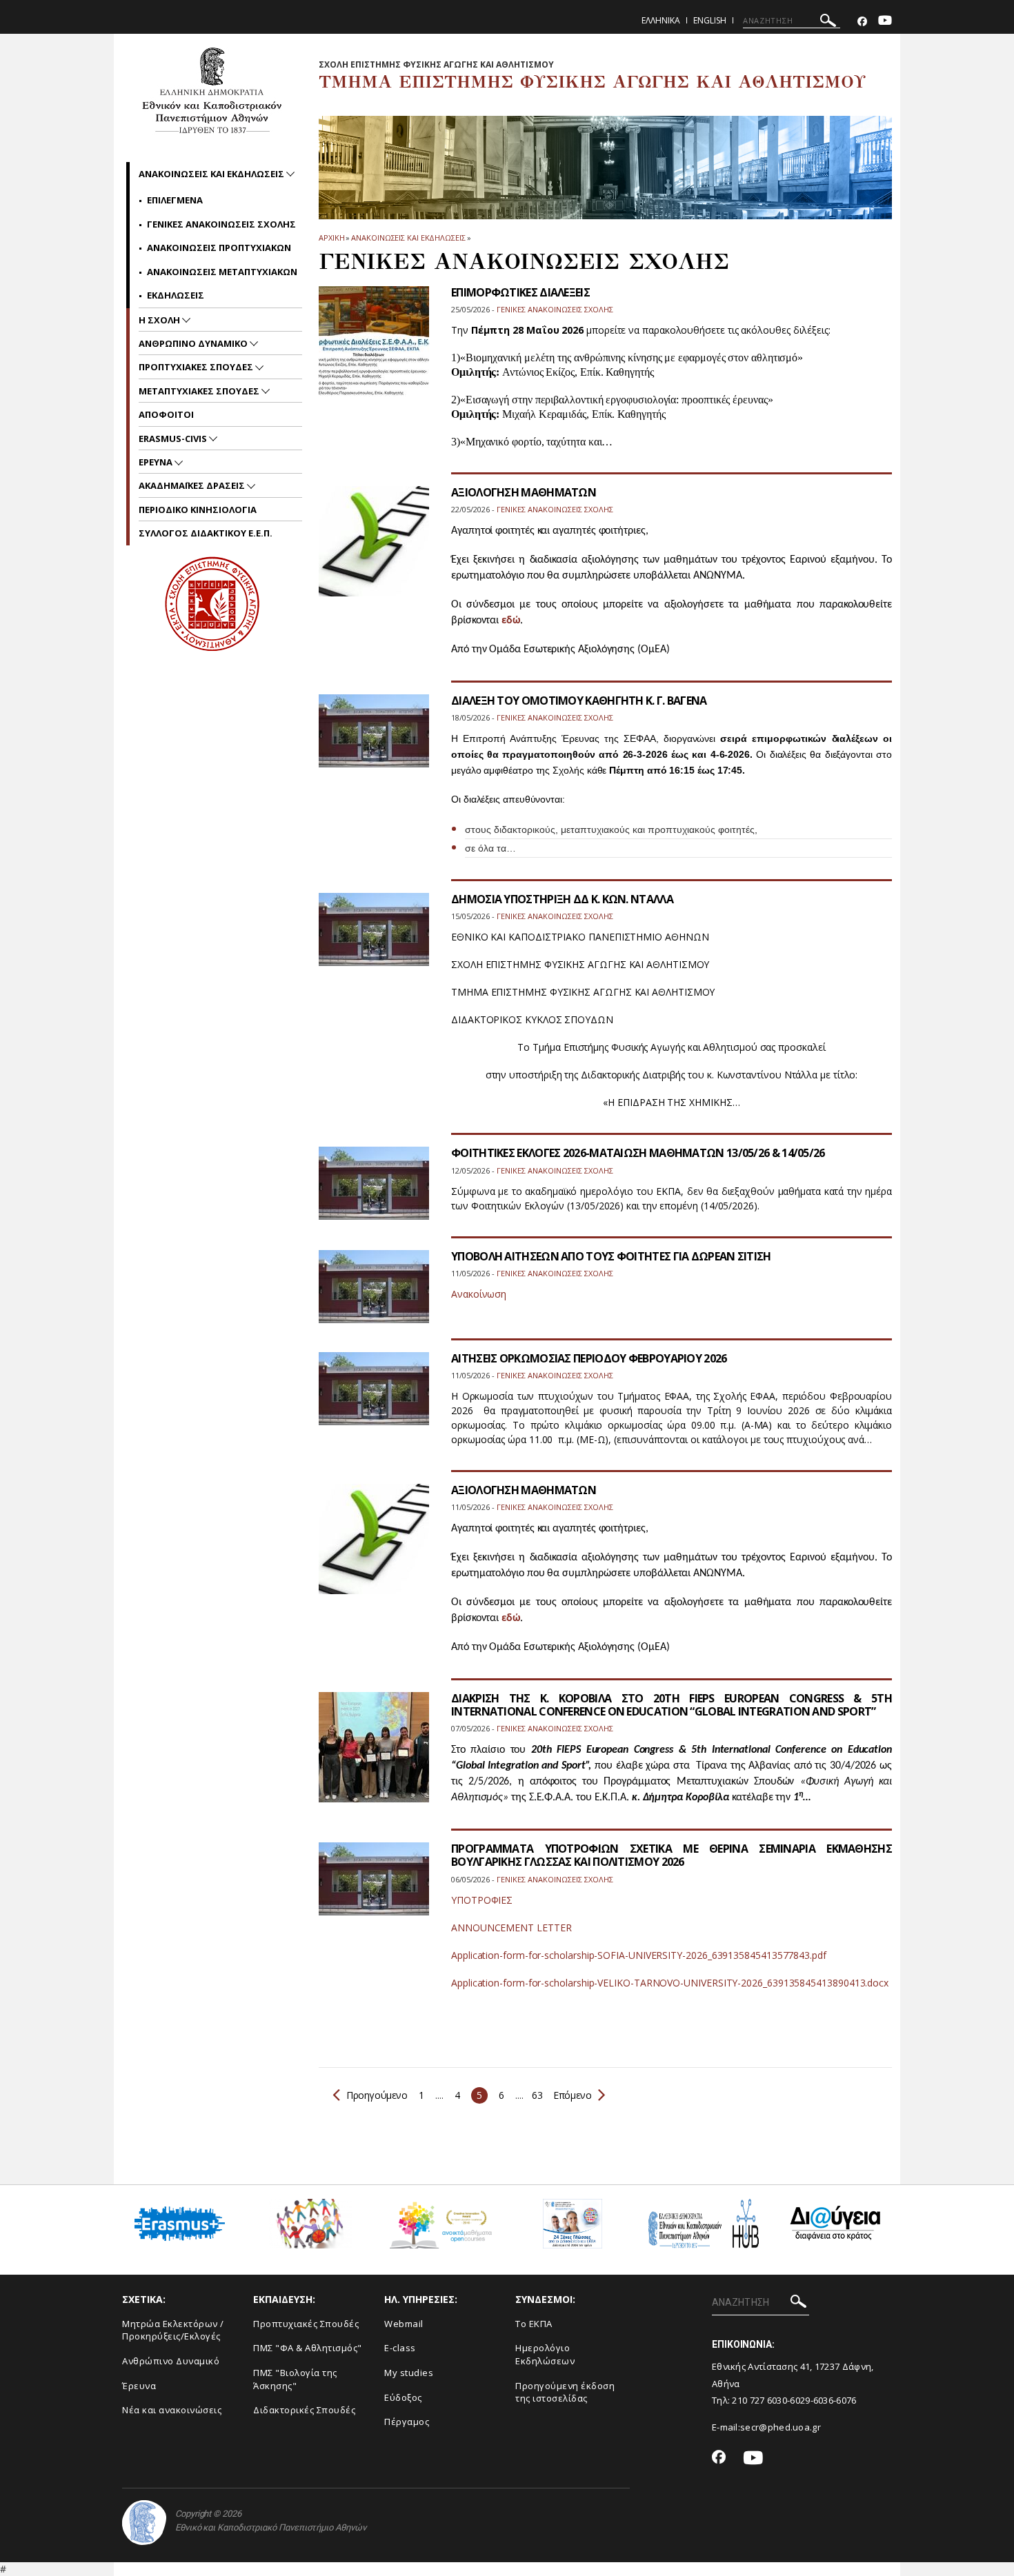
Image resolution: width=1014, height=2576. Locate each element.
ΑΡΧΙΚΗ (331, 238)
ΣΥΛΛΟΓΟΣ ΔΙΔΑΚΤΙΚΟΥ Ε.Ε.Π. (206, 533)
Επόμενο (571, 2095)
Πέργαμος (407, 2422)
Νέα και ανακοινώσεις (172, 2410)
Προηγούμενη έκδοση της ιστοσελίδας (565, 2392)
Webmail (404, 2324)
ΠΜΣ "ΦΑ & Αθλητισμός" (308, 2348)
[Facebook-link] (862, 22)
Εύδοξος (403, 2397)
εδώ (511, 621)
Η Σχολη (160, 320)
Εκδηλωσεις (176, 295)
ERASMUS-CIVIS (174, 439)
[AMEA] (310, 2229)
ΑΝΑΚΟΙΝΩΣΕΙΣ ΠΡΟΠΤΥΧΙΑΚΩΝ (219, 248)
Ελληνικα (661, 20)
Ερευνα (157, 462)
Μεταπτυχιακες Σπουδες (200, 391)
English (710, 20)
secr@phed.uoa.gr (781, 2427)
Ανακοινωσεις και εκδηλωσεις (408, 238)
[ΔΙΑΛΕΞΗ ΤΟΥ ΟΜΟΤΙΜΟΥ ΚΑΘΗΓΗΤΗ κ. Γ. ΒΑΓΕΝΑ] (374, 739)
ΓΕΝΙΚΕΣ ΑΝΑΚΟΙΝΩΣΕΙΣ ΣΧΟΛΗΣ (221, 224)
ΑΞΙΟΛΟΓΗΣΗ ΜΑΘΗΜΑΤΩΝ (524, 492)
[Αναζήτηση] (828, 22)
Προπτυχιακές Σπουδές (306, 2324)
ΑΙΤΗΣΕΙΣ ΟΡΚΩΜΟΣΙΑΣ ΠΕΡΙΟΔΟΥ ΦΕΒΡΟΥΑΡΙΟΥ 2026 (589, 1358)
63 (537, 2095)
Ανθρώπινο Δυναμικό (171, 2361)
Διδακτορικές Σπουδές (304, 2410)
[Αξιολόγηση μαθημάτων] (374, 550)
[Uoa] (144, 2523)
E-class (400, 2348)
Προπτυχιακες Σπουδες (197, 367)
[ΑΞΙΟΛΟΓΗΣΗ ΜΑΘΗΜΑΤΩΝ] (374, 1548)
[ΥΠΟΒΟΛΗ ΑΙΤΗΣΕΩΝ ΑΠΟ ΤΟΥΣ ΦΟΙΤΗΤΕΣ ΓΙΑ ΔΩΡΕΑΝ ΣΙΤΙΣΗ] (374, 1295)
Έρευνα (139, 2386)
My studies (409, 2373)
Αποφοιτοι (166, 414)
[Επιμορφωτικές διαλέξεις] (374, 350)
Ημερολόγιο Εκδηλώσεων (545, 2354)
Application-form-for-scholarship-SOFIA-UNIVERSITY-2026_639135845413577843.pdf (639, 1955)
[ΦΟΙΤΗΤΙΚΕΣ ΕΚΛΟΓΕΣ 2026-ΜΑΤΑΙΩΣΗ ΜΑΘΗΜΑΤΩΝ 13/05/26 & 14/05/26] (374, 1192)
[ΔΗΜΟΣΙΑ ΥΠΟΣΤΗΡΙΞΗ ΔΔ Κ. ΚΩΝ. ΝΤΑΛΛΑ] (374, 938)
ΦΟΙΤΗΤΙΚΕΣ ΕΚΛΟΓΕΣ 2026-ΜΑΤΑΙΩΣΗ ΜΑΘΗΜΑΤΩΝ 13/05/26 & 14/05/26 (638, 1153)
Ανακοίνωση (479, 1294)
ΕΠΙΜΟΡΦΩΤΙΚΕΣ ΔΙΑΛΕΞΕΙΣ (520, 292)
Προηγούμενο (377, 2095)
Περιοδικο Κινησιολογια (198, 510)
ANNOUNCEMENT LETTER (511, 1928)
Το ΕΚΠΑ (534, 2324)
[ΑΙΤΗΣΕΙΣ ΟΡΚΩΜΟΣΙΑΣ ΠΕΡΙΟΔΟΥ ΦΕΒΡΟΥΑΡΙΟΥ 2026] (374, 1397)
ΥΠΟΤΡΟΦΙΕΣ (482, 1900)
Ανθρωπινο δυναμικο (194, 343)
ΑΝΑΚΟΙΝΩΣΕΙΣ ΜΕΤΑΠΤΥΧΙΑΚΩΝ (222, 272)
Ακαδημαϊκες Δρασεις (193, 485)
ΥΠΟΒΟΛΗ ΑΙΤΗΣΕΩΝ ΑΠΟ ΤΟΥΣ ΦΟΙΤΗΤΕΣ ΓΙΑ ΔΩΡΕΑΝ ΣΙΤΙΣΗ (611, 1256)
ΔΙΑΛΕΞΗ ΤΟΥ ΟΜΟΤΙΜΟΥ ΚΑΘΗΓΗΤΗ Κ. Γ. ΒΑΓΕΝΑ (579, 701)
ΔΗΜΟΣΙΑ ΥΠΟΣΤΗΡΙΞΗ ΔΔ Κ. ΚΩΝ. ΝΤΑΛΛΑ (562, 899)
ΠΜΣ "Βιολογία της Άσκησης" (295, 2379)
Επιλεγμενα (175, 200)
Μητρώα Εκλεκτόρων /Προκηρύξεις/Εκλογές (173, 2330)
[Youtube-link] (885, 22)
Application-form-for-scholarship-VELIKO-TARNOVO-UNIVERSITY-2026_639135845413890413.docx (670, 1983)
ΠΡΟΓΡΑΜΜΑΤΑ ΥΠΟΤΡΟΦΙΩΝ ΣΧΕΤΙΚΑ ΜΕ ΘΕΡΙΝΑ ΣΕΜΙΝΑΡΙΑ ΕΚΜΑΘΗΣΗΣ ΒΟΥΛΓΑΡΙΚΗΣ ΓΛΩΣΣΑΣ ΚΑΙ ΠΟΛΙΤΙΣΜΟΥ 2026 (672, 1855)
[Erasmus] (180, 2229)
